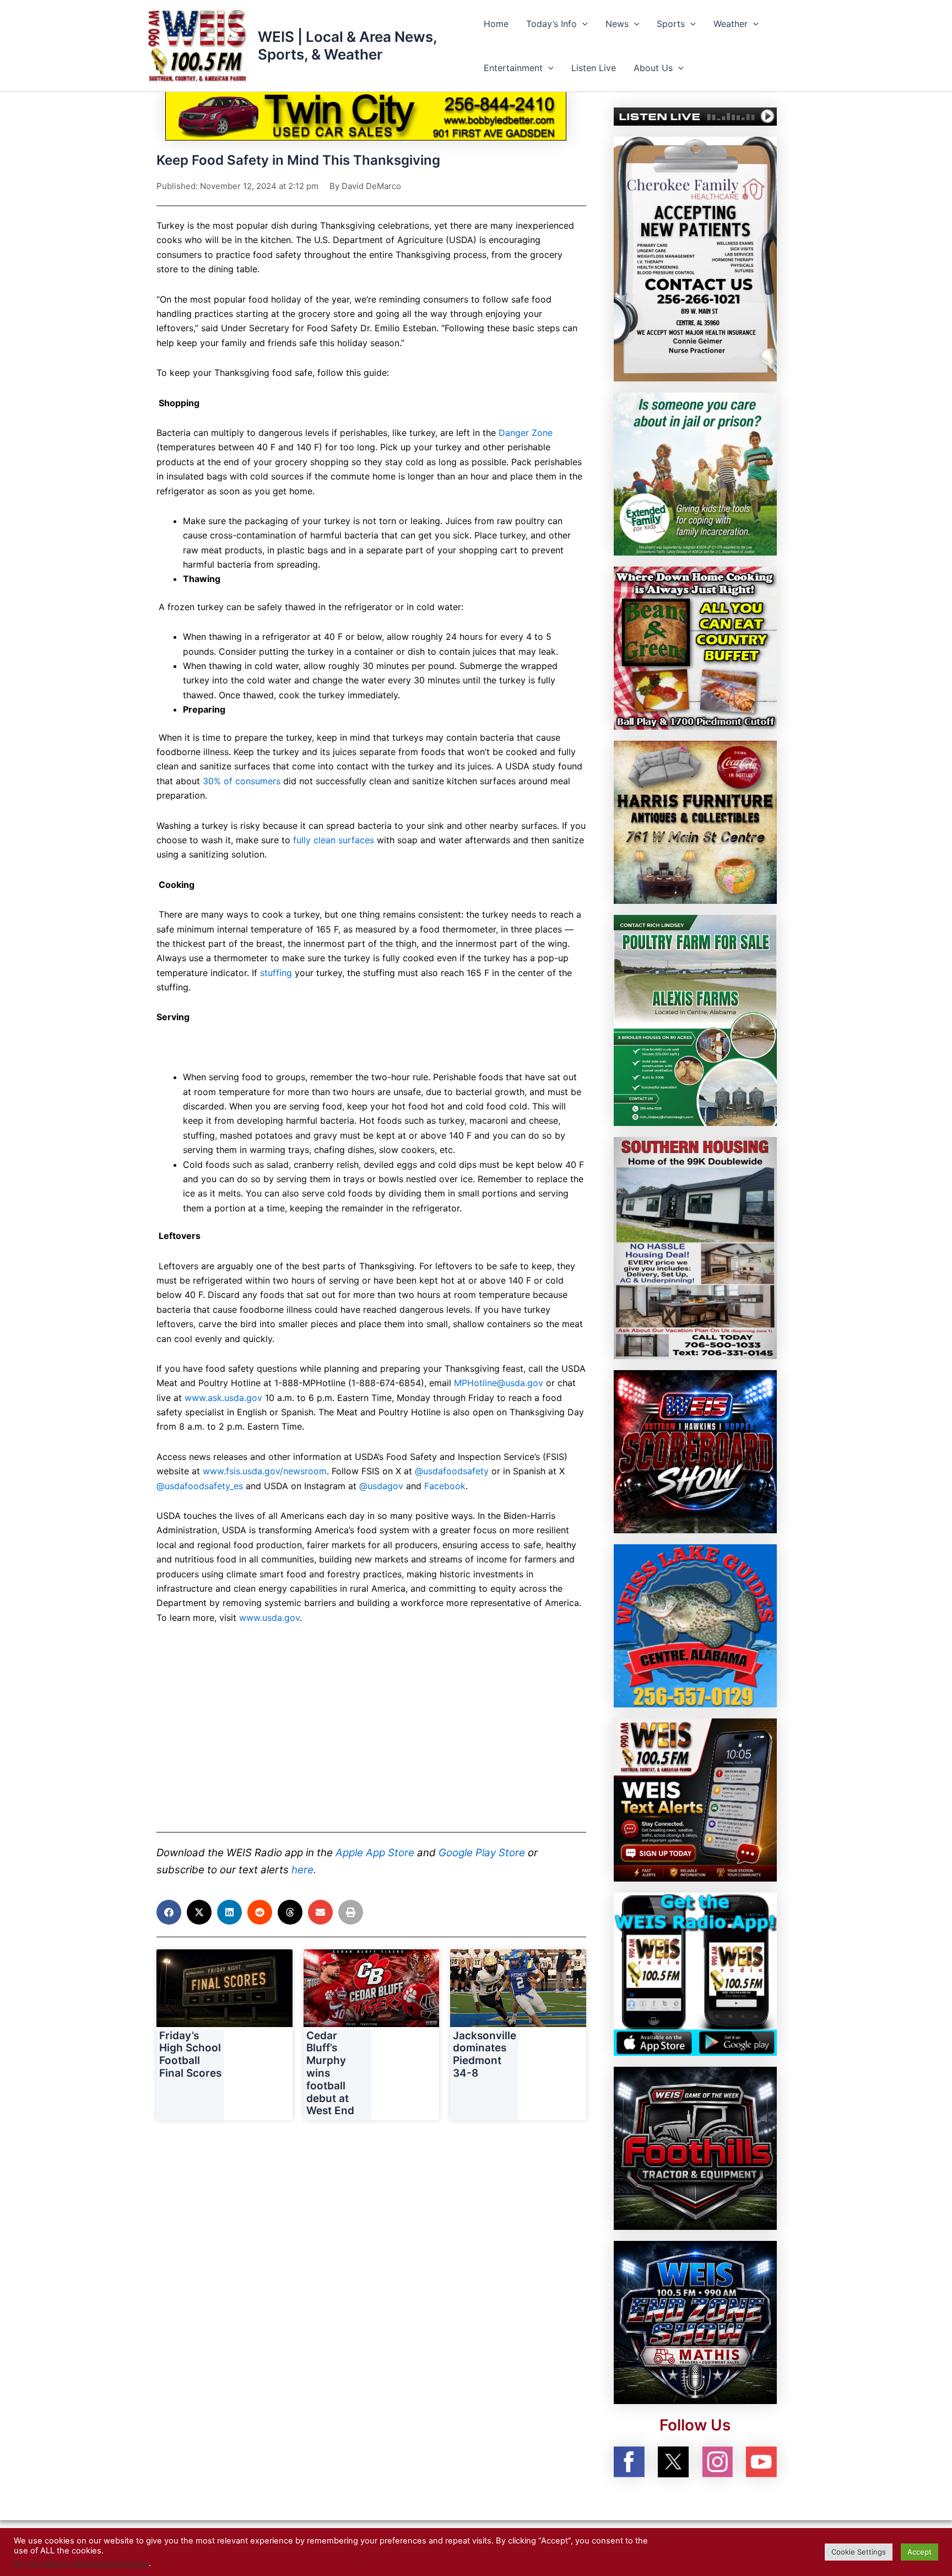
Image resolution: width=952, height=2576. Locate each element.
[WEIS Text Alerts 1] (695, 1799)
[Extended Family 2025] (695, 473)
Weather (731, 24)
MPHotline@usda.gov (499, 1383)
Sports (671, 24)
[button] (582, 24)
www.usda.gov (269, 1618)
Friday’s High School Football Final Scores (190, 2054)
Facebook (445, 1486)
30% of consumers (242, 781)
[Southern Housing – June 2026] (695, 1247)
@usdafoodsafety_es (200, 1486)
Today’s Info (551, 24)
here (302, 1870)
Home (496, 24)
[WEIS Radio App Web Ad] (695, 1974)
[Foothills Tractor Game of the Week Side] (695, 2148)
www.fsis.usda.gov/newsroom (265, 1471)
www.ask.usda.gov (223, 1398)
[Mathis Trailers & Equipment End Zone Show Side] (695, 2322)
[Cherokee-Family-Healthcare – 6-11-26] (695, 258)
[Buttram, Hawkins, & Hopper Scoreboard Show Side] (695, 1451)
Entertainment (513, 68)
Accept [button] (919, 2552)
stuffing (276, 973)
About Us (653, 68)
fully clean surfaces (334, 840)
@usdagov (381, 1486)
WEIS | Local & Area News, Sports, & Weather (347, 45)
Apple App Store (375, 1853)
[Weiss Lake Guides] (695, 1625)
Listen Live (594, 68)
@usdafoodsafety (452, 1471)
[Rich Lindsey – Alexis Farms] (695, 1020)
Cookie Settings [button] (859, 2552)
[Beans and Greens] (695, 647)
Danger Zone (526, 433)
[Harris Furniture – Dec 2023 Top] (695, 821)
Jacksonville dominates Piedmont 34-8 (485, 2054)
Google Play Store (482, 1853)
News (617, 24)
